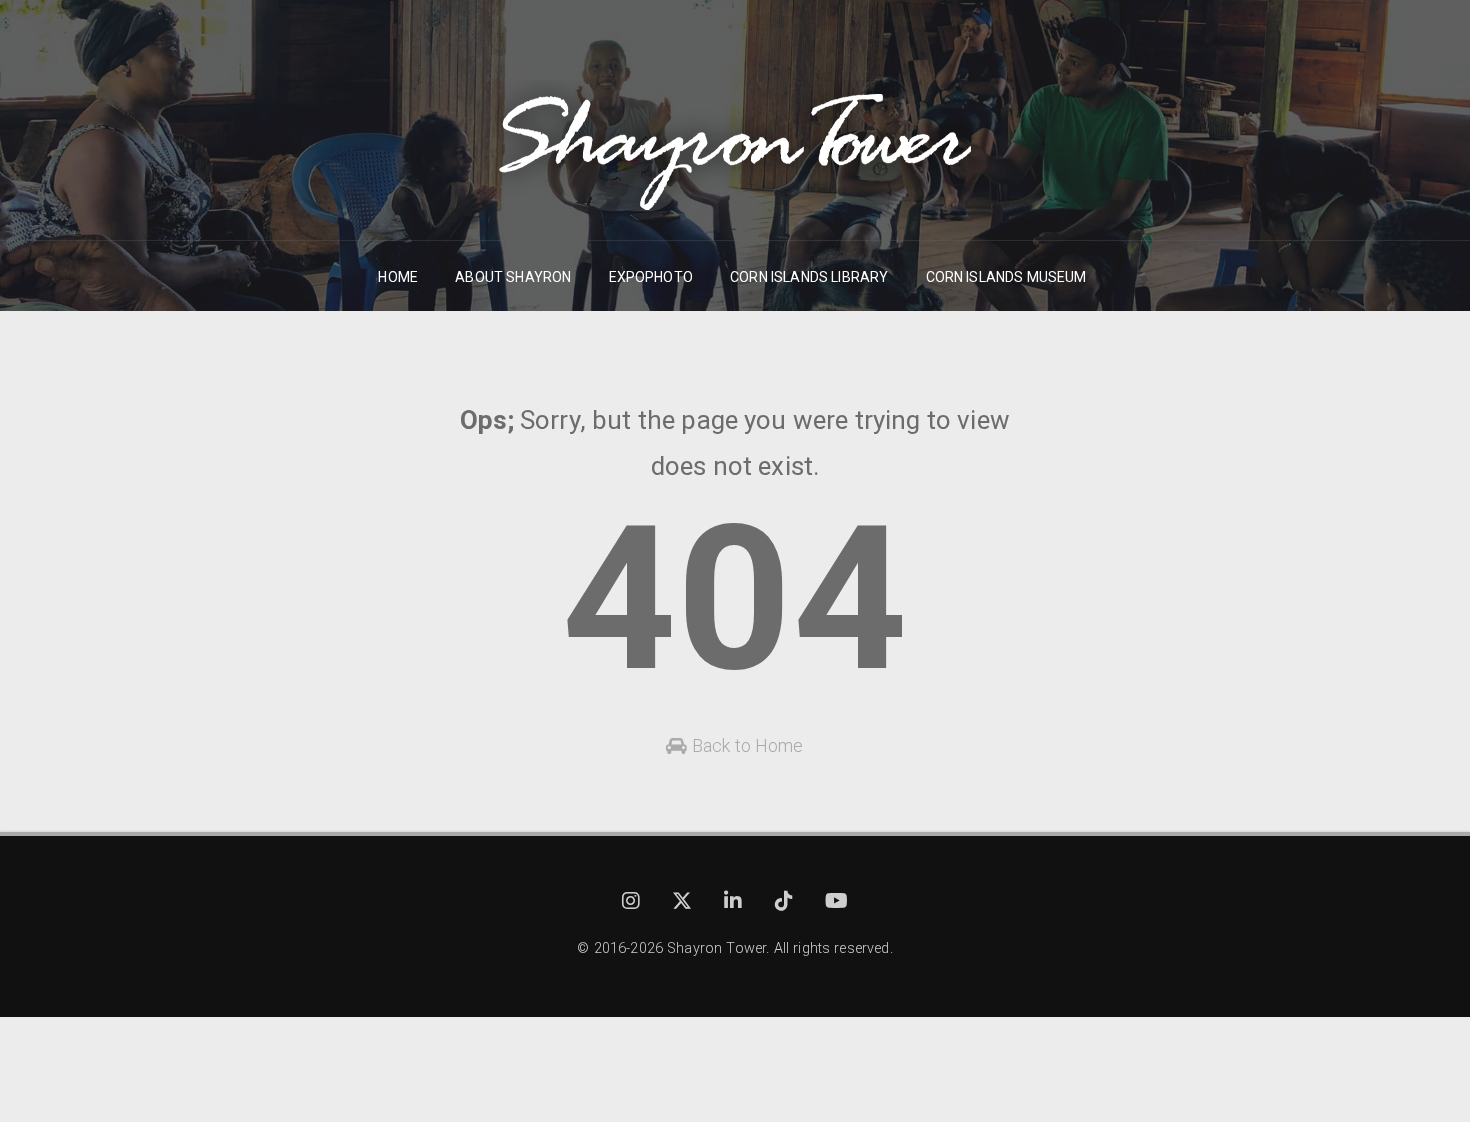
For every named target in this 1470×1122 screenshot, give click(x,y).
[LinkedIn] (735, 903)
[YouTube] (836, 903)
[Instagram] (633, 903)
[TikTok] (786, 903)
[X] (684, 903)
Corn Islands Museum (1006, 277)
